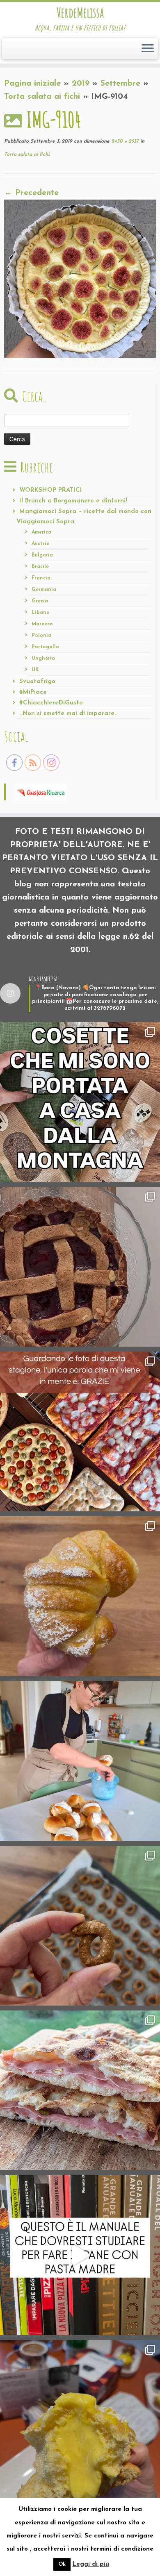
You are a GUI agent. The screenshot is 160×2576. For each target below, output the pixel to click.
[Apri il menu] (148, 49)
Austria (41, 544)
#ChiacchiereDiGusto (51, 703)
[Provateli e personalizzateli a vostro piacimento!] (80, 1926)
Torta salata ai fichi (42, 97)
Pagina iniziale (32, 84)
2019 (81, 84)
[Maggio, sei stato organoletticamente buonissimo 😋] (80, 1596)
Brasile (40, 567)
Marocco (42, 624)
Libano (41, 613)
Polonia (41, 636)
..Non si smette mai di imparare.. (69, 714)
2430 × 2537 (124, 141)
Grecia (40, 601)
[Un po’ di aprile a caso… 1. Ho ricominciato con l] (80, 2090)
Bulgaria (42, 555)
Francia (41, 578)
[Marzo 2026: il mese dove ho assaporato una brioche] (80, 2420)
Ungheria (43, 659)
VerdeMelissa (80, 13)
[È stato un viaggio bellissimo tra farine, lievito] (80, 1431)
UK (35, 670)
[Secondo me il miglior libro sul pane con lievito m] (80, 2255)
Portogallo (45, 647)
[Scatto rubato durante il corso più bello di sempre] (80, 1761)
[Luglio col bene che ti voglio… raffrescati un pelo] (80, 1267)
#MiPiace (33, 692)
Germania (44, 590)
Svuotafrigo (37, 682)
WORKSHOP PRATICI (51, 490)
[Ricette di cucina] (41, 791)
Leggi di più (91, 2564)
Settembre (120, 84)
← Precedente (31, 193)
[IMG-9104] (80, 278)
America (41, 532)
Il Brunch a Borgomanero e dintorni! (73, 501)
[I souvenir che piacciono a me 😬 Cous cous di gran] (80, 1102)
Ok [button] (62, 2564)
